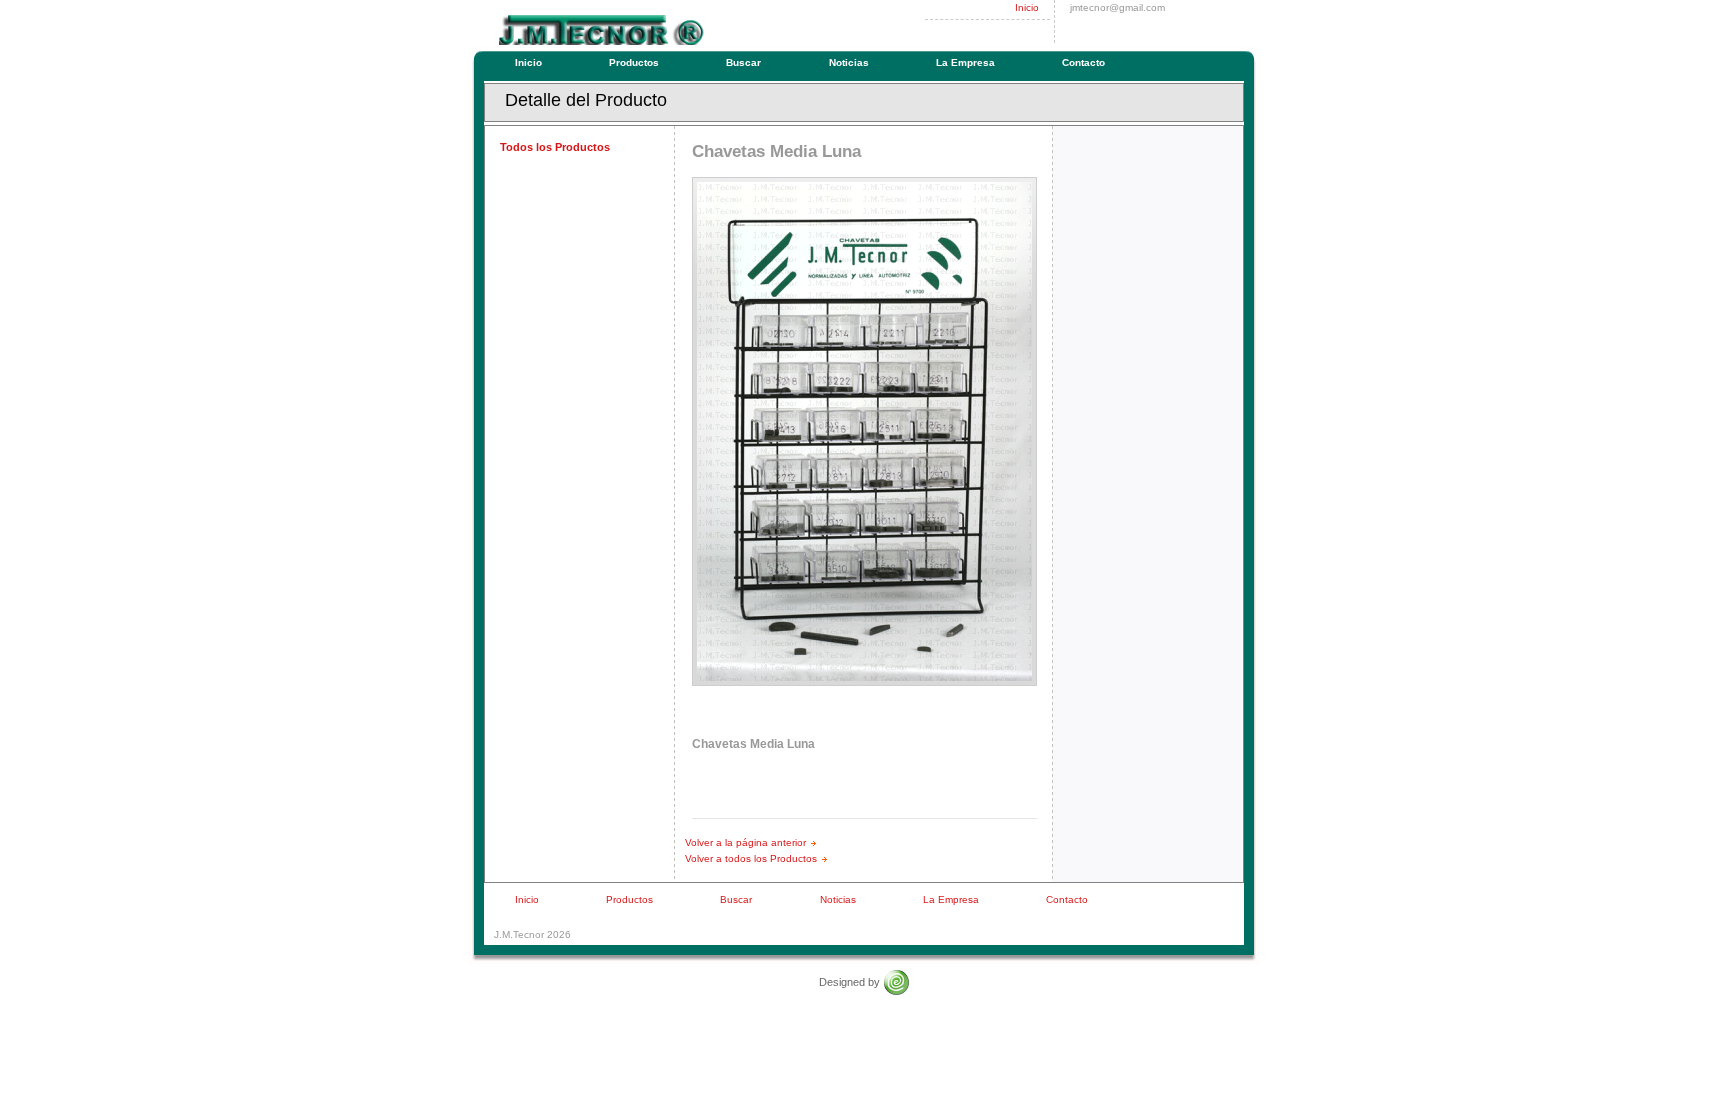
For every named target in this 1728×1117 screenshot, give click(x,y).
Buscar (743, 62)
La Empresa (965, 62)
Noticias (849, 62)
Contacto (1083, 62)
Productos (634, 62)
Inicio (1027, 7)
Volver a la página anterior (745, 842)
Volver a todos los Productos (751, 858)
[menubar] (813, 63)
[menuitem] (533, 63)
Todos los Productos (555, 147)
